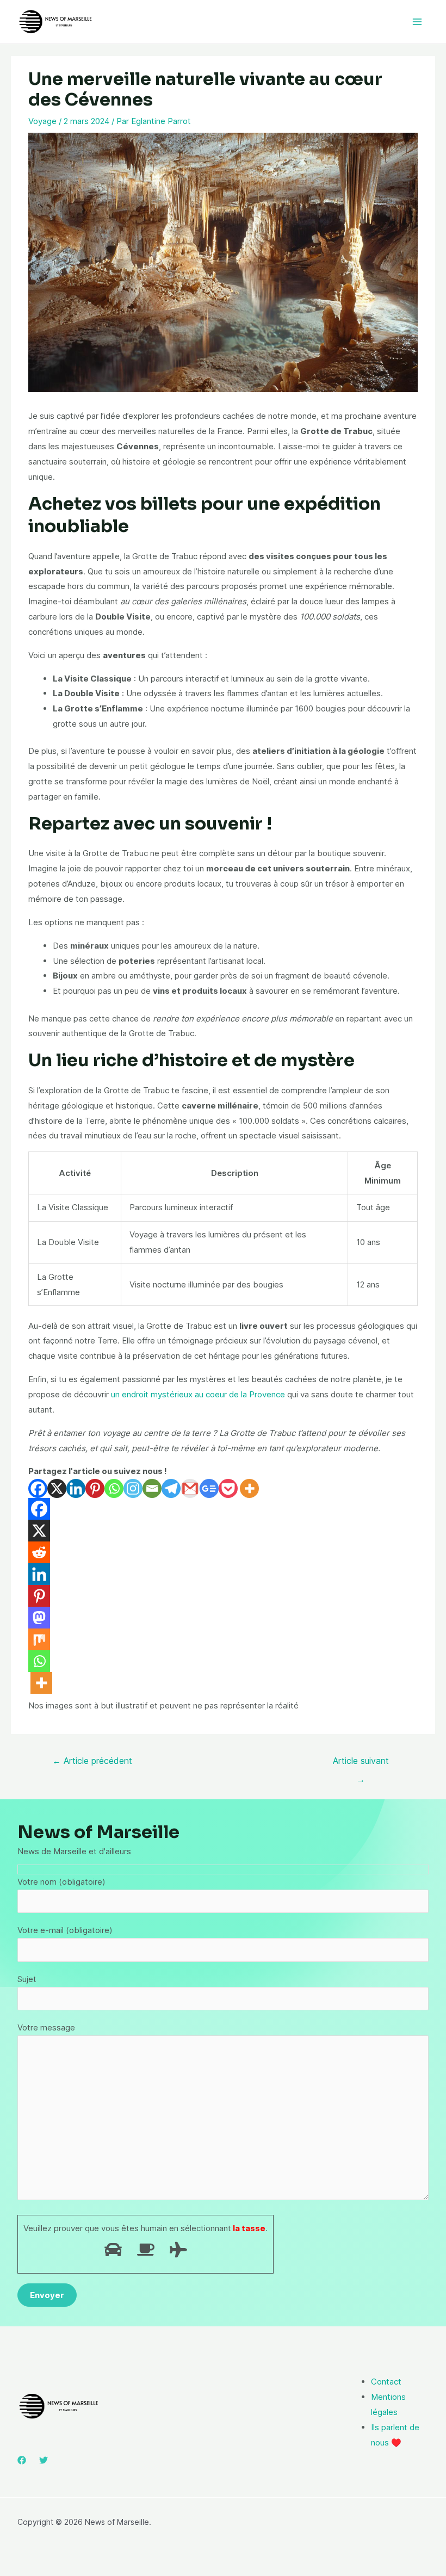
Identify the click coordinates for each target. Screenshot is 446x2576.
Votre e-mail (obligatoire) (65, 1930)
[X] (57, 1488)
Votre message (46, 2027)
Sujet (27, 1979)
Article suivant (361, 1763)
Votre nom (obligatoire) (61, 1882)
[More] (249, 1488)
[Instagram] (133, 1488)
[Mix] (39, 1639)
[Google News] (209, 1488)
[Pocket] (228, 1488)
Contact (386, 2382)
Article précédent (92, 1761)
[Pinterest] (95, 1488)
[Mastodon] (39, 1618)
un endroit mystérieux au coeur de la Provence (198, 1394)
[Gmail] (190, 1488)
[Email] (152, 1488)
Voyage (42, 121)
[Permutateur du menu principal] (417, 22)
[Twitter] (44, 2460)
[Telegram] (171, 1488)
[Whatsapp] (114, 1488)
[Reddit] (39, 1552)
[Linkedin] (76, 1488)
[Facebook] (38, 1488)
